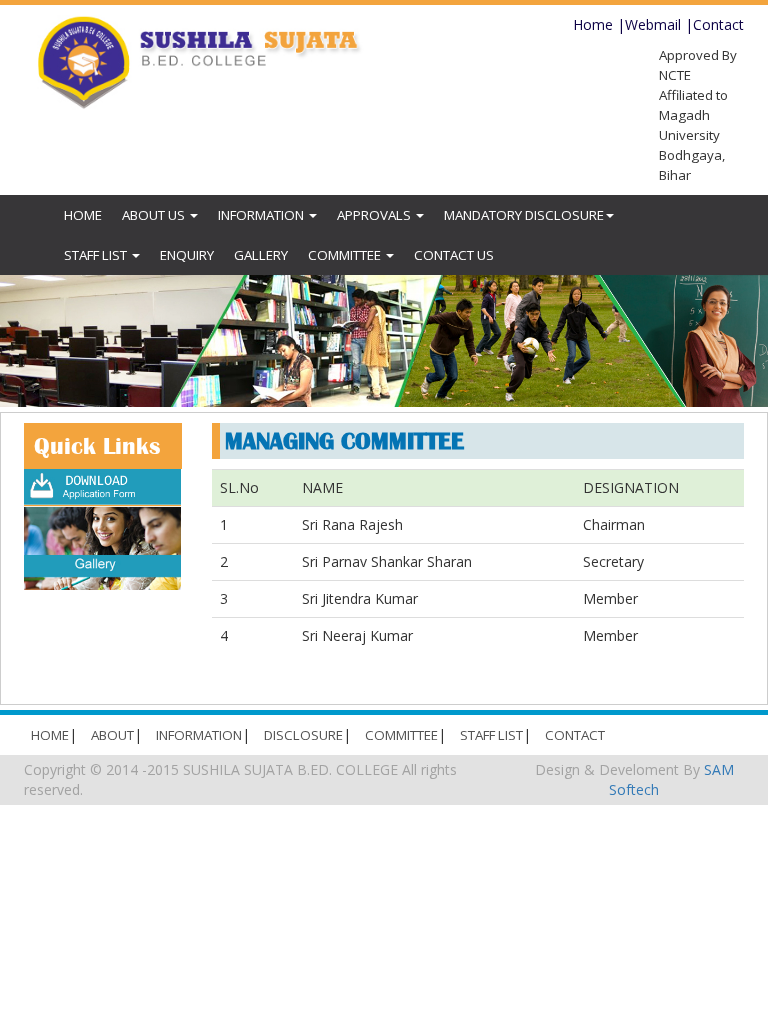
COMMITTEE (346, 255)
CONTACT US (454, 255)
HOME (83, 215)
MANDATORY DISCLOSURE (524, 215)
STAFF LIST (97, 255)
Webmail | (659, 24)
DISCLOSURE (303, 735)
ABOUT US (155, 215)
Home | (599, 24)
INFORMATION (262, 215)
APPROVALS (375, 215)
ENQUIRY (187, 255)
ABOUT (112, 735)
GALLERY (261, 255)
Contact (718, 24)
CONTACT (575, 735)
